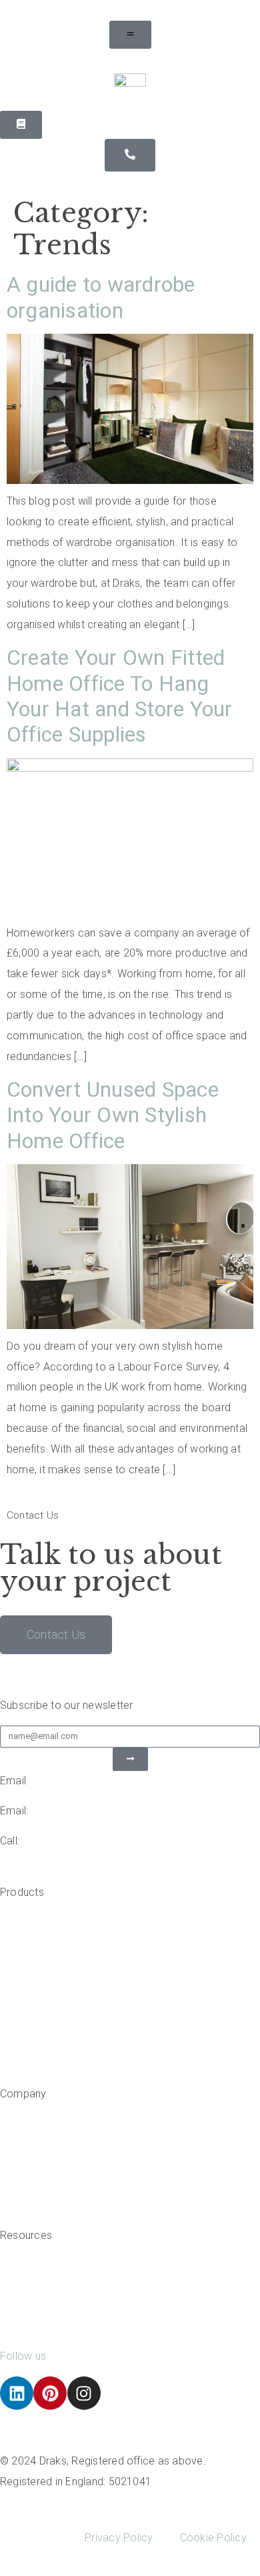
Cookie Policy (213, 2538)
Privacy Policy (119, 2538)
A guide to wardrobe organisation (101, 297)
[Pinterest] (50, 2393)
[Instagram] (84, 2393)
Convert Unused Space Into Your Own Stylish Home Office (113, 1115)
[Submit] (130, 1759)
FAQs (13, 2326)
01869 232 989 (59, 1841)
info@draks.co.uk (74, 1811)
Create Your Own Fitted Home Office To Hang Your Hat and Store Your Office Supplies (120, 696)
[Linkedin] (17, 2393)
